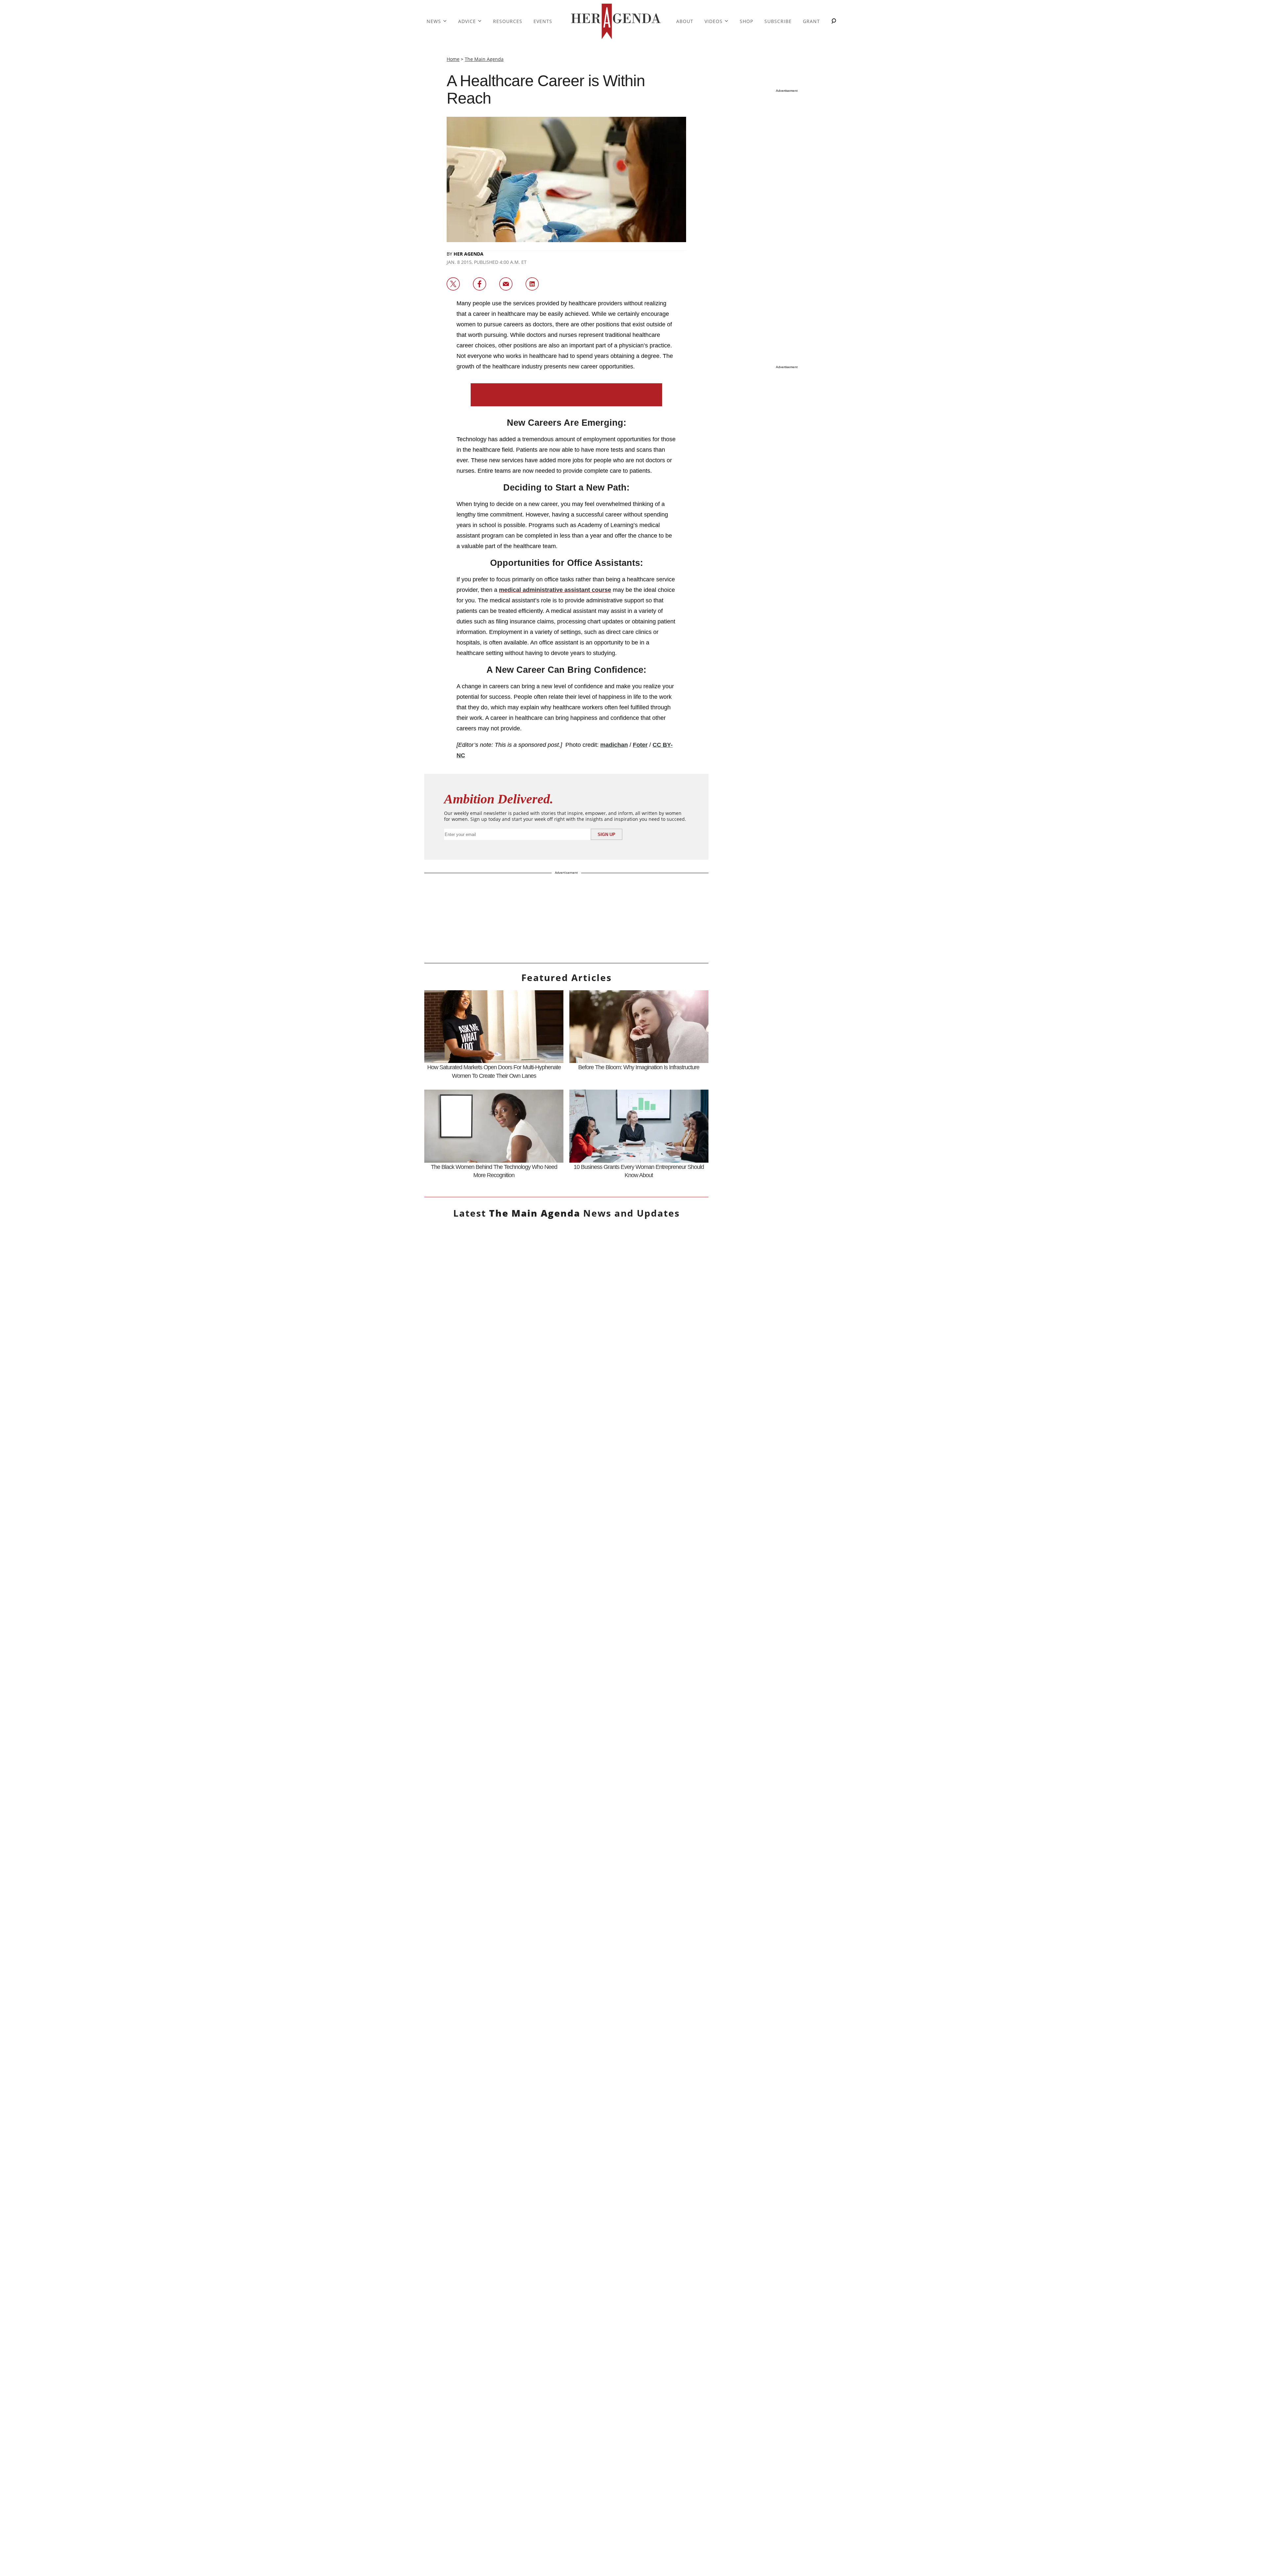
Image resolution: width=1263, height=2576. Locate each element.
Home (453, 59)
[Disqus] (566, 1951)
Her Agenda (469, 254)
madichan (614, 745)
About (685, 21)
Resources (508, 21)
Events (543, 21)
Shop (746, 21)
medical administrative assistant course (555, 590)
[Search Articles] (834, 22)
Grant (811, 21)
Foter (640, 745)
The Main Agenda (484, 59)
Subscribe (778, 21)
